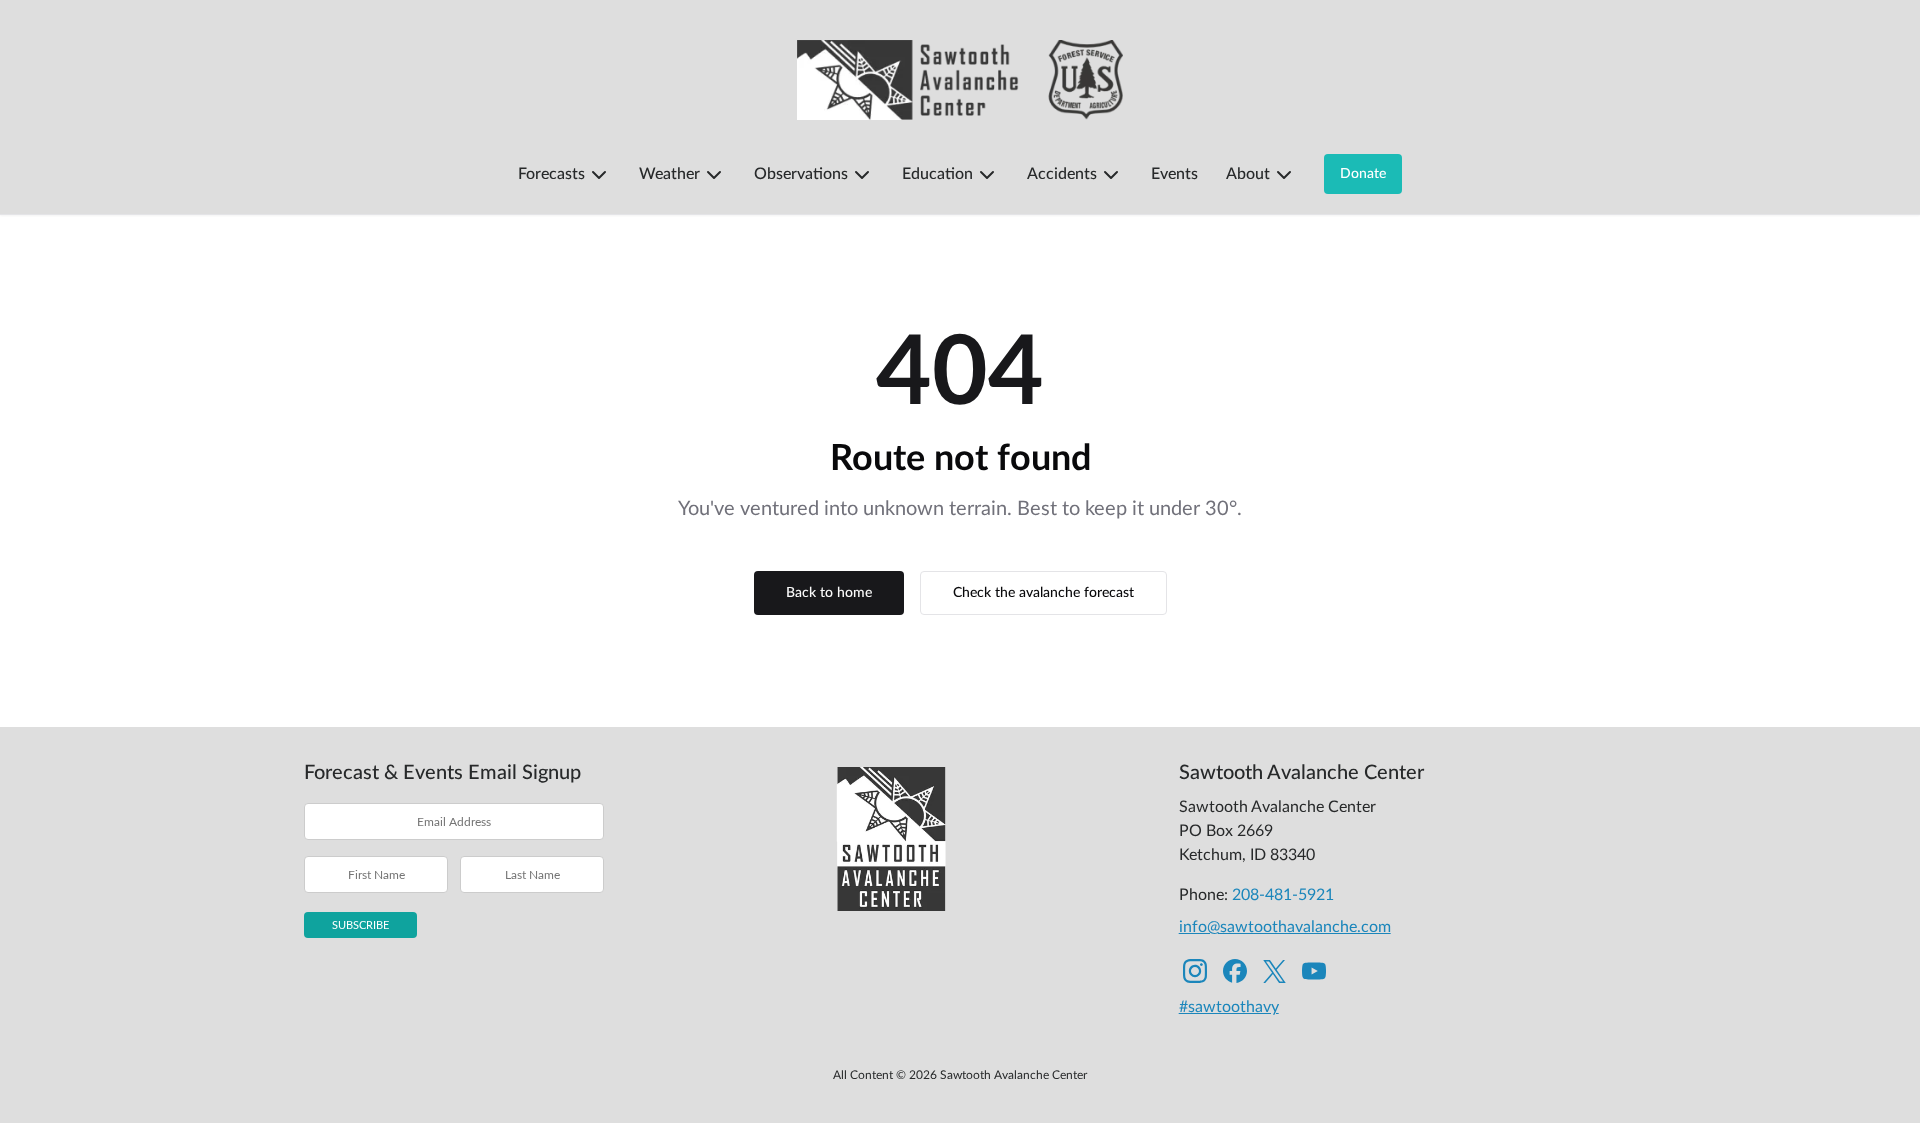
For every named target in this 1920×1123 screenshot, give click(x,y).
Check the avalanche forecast (1043, 593)
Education (937, 174)
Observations (801, 174)
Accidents (1062, 174)
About (1248, 174)
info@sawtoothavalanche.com (1285, 927)
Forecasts (551, 174)
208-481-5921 (1283, 895)
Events (1174, 174)
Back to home (829, 593)
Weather (669, 174)
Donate (1363, 174)
